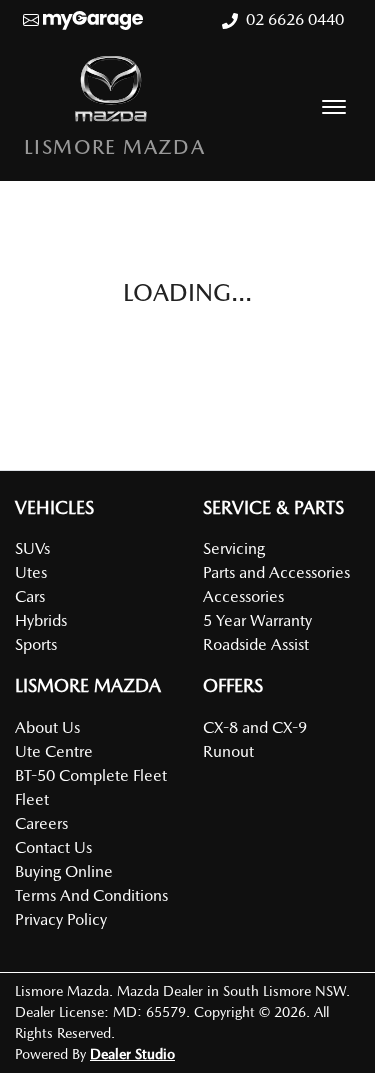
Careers (41, 823)
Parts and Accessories (276, 572)
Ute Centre (54, 751)
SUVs (32, 548)
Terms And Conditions (91, 895)
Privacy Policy (61, 919)
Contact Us (53, 847)
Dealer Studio (132, 1054)
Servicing (234, 548)
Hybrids (41, 620)
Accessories (243, 596)
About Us (47, 727)
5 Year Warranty (257, 620)
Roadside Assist (256, 644)
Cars (30, 596)
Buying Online (64, 871)
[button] (334, 107)
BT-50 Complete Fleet (91, 775)
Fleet (32, 799)
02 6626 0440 (295, 19)
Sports (36, 644)
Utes (31, 572)
